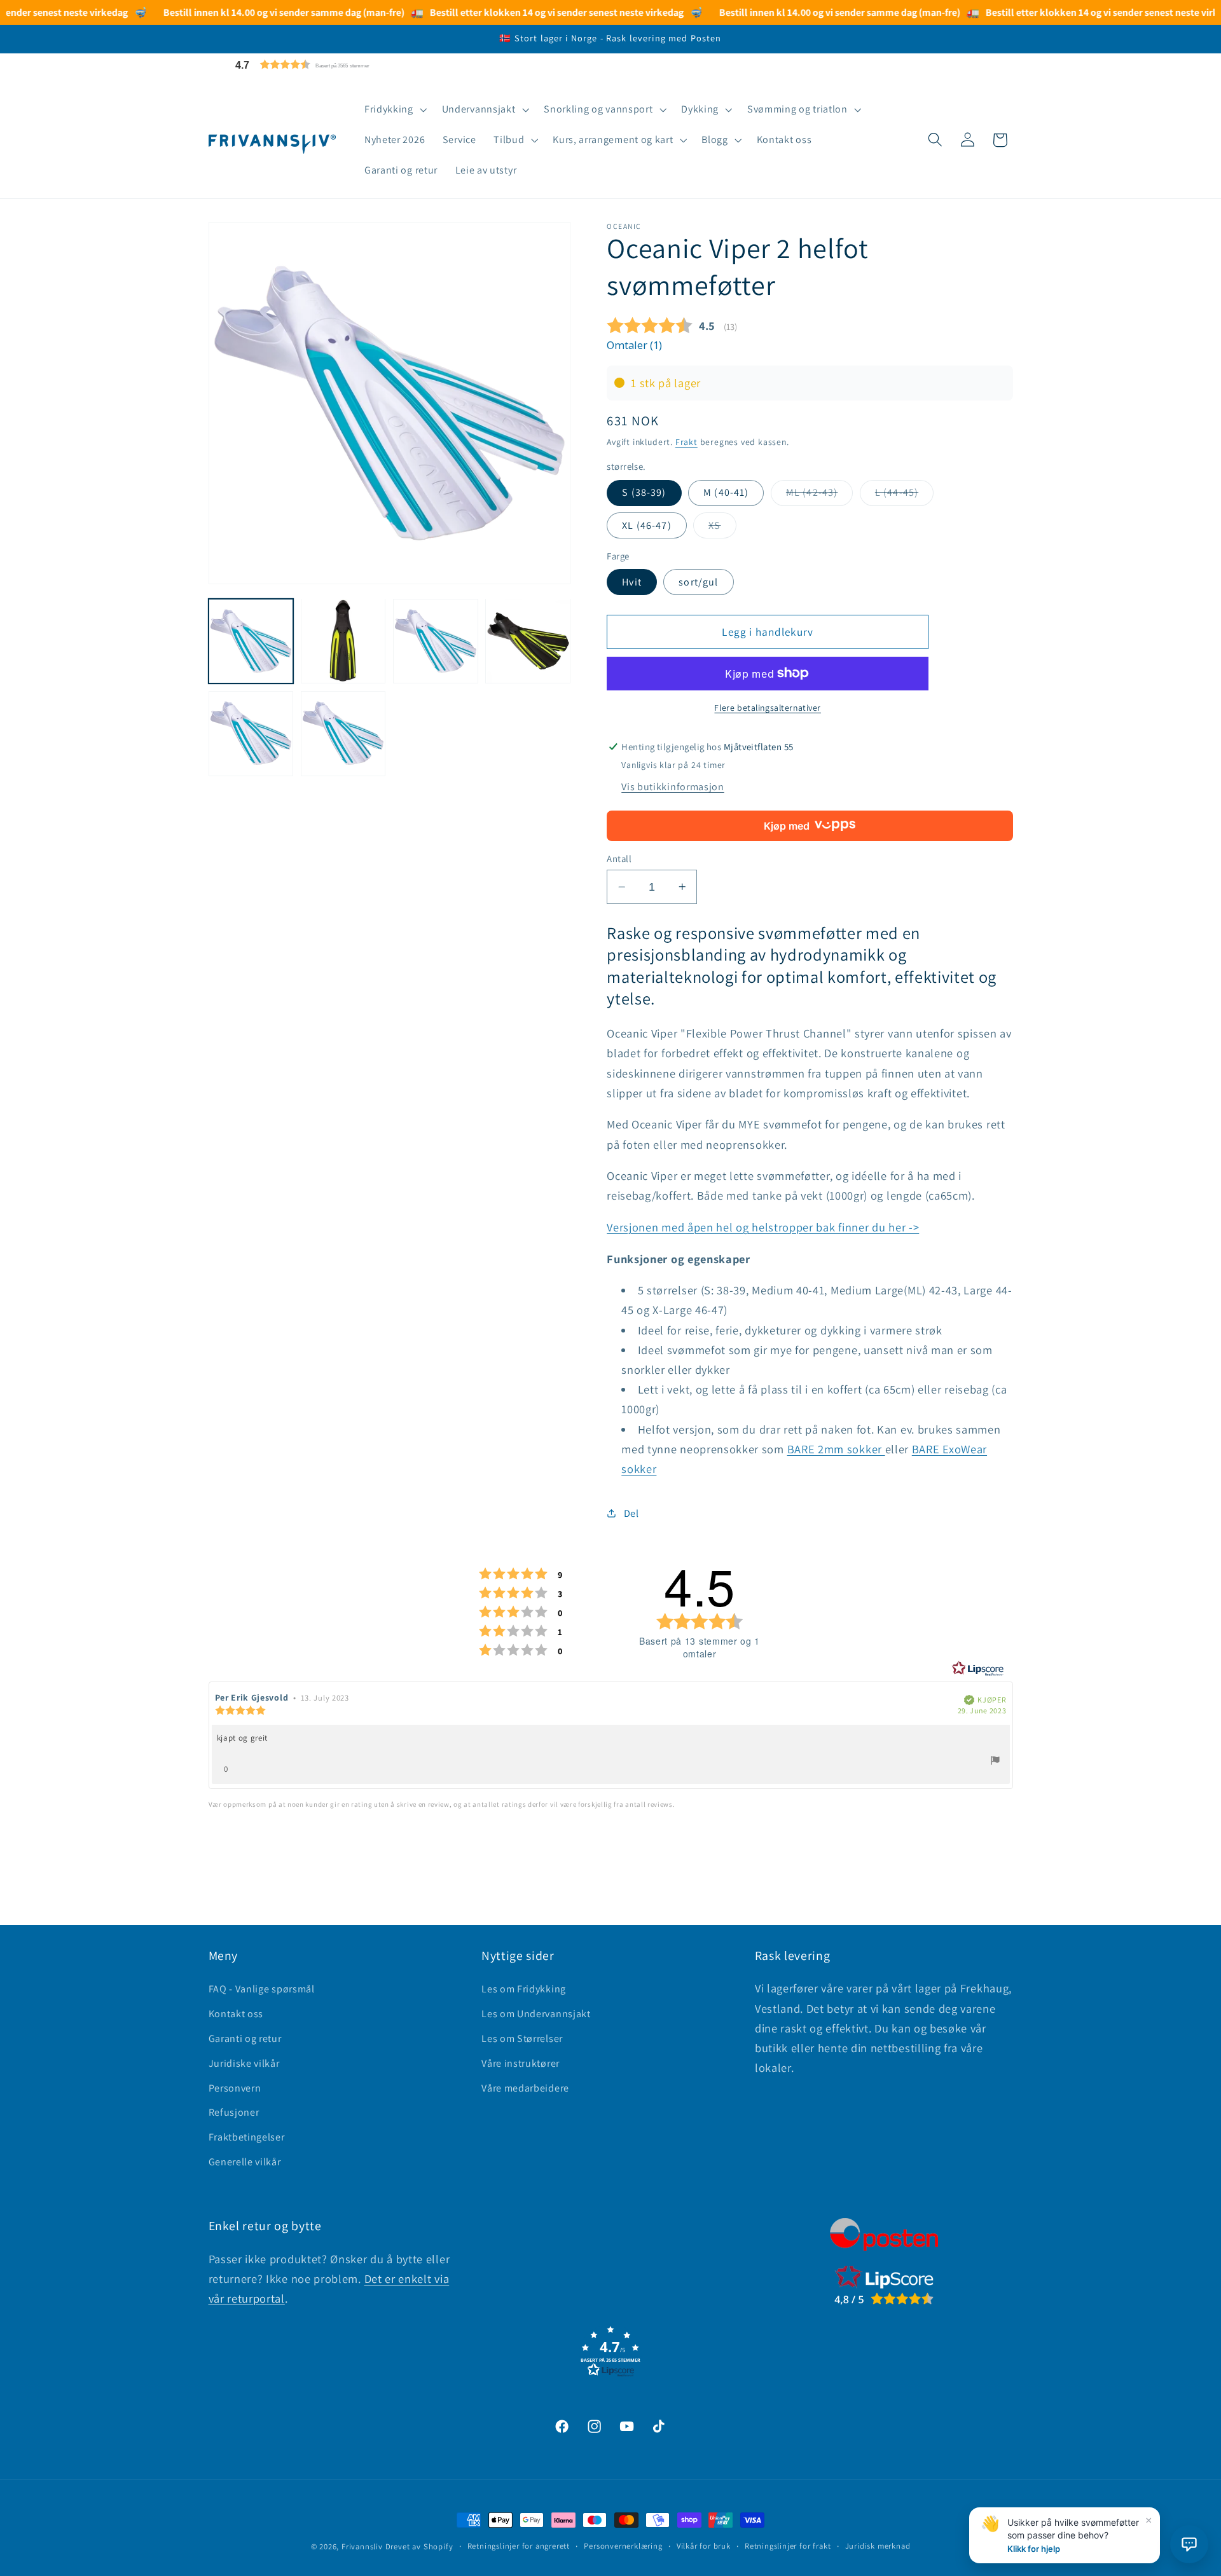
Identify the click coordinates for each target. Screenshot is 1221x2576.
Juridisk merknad (878, 2546)
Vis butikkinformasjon (673, 787)
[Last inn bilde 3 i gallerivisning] (436, 641)
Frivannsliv (362, 2546)
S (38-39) (644, 492)
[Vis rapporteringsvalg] (995, 1762)
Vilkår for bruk (704, 2546)
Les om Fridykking (524, 1989)
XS (722, 528)
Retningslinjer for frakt (788, 2546)
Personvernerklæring (623, 2546)
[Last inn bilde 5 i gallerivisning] (251, 733)
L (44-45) (904, 496)
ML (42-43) (820, 496)
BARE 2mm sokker (836, 1449)
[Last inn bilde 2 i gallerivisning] (343, 641)
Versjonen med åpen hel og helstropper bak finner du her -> (763, 1227)
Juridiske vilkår (244, 2063)
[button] (333, 65)
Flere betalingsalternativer (768, 708)
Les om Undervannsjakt (536, 2014)
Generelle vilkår (245, 2162)
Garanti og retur (245, 2038)
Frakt (686, 441)
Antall (619, 859)
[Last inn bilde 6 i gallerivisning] (343, 733)
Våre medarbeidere (525, 2088)
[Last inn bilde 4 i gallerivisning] (528, 641)
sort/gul (698, 582)
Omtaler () (634, 345)
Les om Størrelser (522, 2038)
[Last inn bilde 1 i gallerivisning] (251, 641)
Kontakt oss (236, 2014)
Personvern (235, 2088)
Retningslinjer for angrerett (519, 2546)
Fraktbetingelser (247, 2137)
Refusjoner (234, 2112)
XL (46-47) (647, 525)
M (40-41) (726, 492)
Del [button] (631, 1513)
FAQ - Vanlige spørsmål (262, 1989)
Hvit (632, 582)
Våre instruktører (521, 2063)
